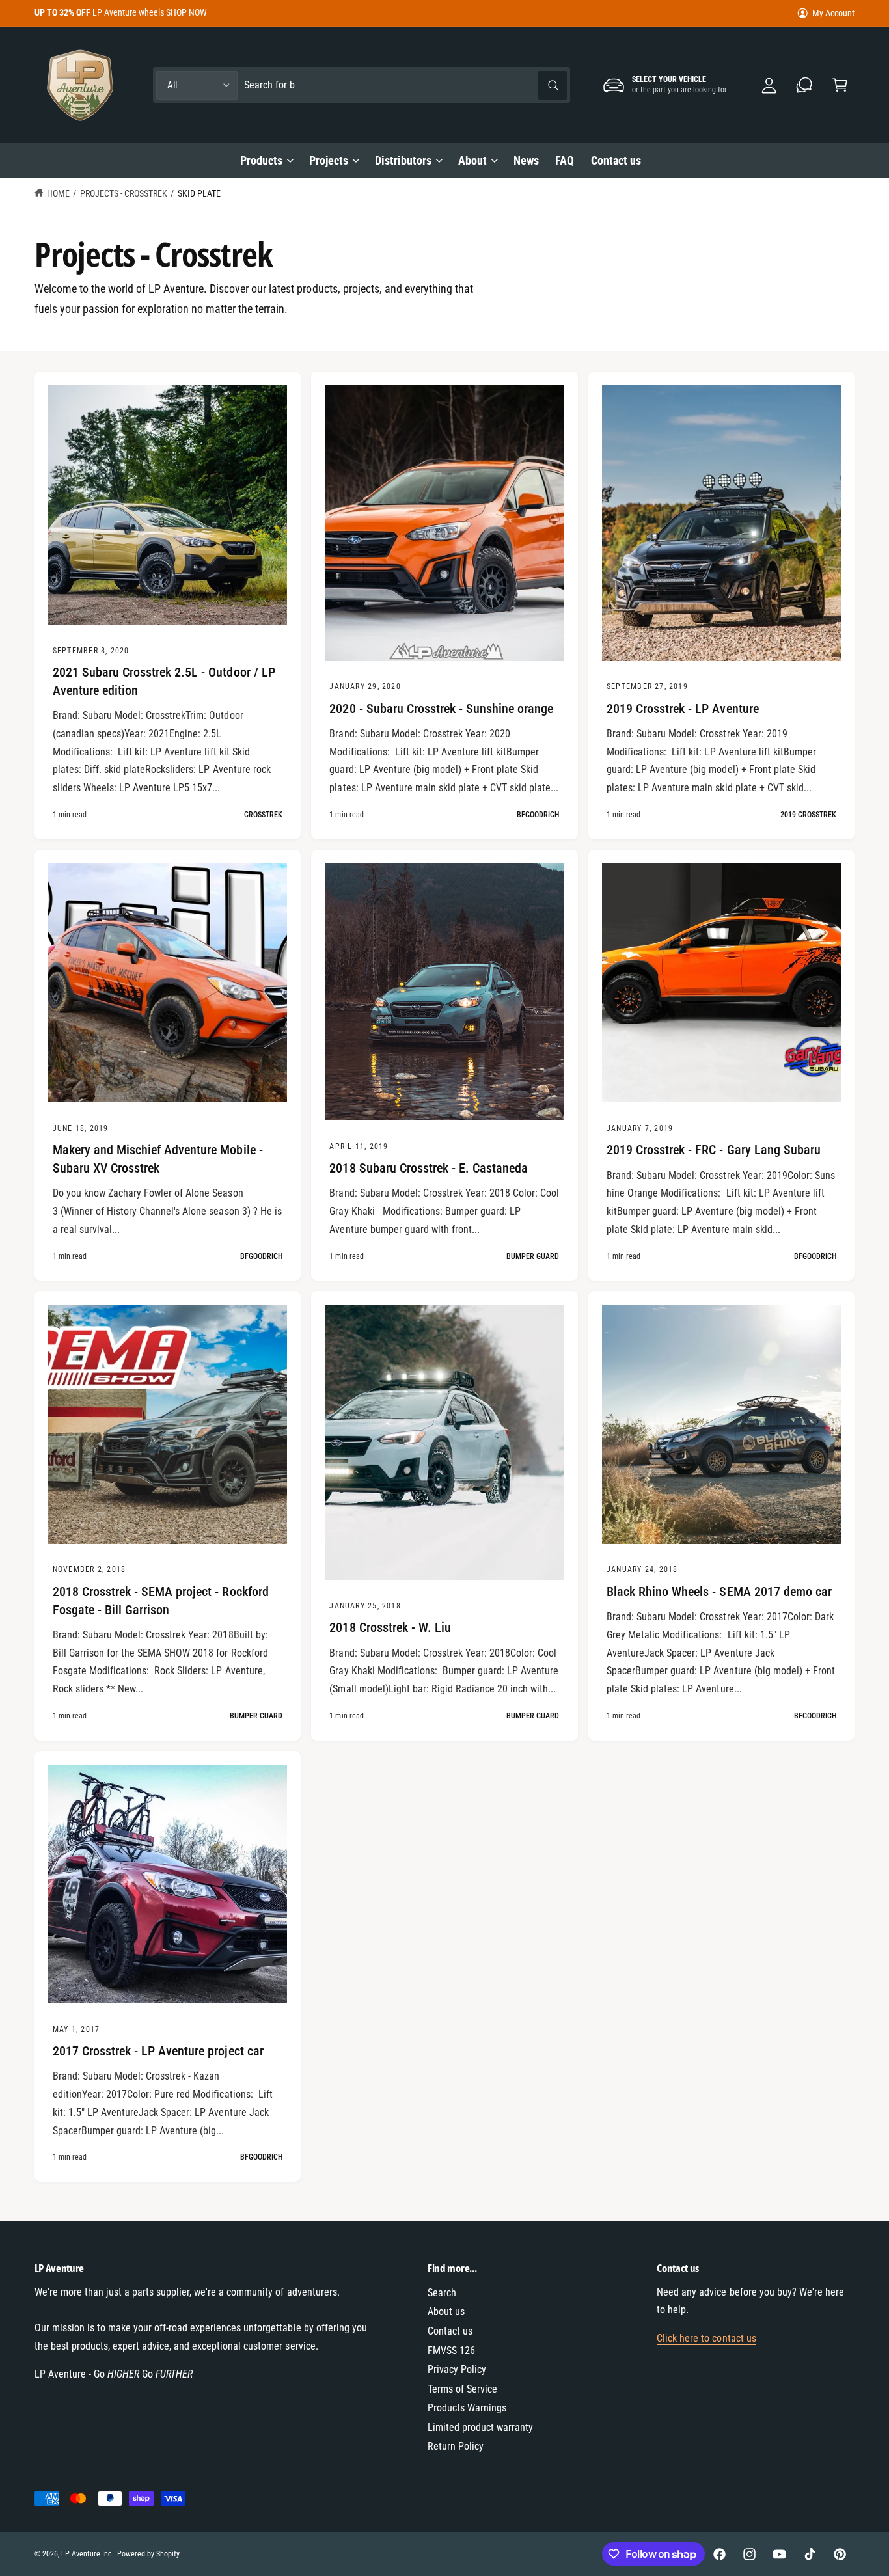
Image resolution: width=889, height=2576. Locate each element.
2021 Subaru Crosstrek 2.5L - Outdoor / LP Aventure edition (164, 681)
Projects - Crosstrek (124, 193)
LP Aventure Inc (87, 2554)
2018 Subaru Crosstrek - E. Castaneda (429, 1168)
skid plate (199, 193)
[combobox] (405, 85)
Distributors (403, 160)
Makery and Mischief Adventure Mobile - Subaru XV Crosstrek (158, 1159)
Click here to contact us (706, 2338)
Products (261, 160)
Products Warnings (467, 2408)
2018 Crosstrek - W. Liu (390, 1627)
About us (446, 2312)
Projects (329, 160)
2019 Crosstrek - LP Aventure (683, 709)
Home (58, 193)
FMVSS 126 (451, 2351)
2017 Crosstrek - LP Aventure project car (158, 2051)
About (472, 160)
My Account (833, 13)
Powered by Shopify (148, 2554)
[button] (840, 85)
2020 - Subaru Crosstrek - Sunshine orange (441, 709)
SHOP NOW (186, 12)
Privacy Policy (457, 2369)
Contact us (450, 2331)
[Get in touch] (805, 85)
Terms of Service (462, 2389)
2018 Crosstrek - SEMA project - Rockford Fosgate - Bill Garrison (161, 1601)
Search (442, 2293)
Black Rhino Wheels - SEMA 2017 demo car (719, 1592)
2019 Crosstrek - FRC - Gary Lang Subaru (714, 1150)
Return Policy (456, 2446)
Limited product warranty (480, 2427)
